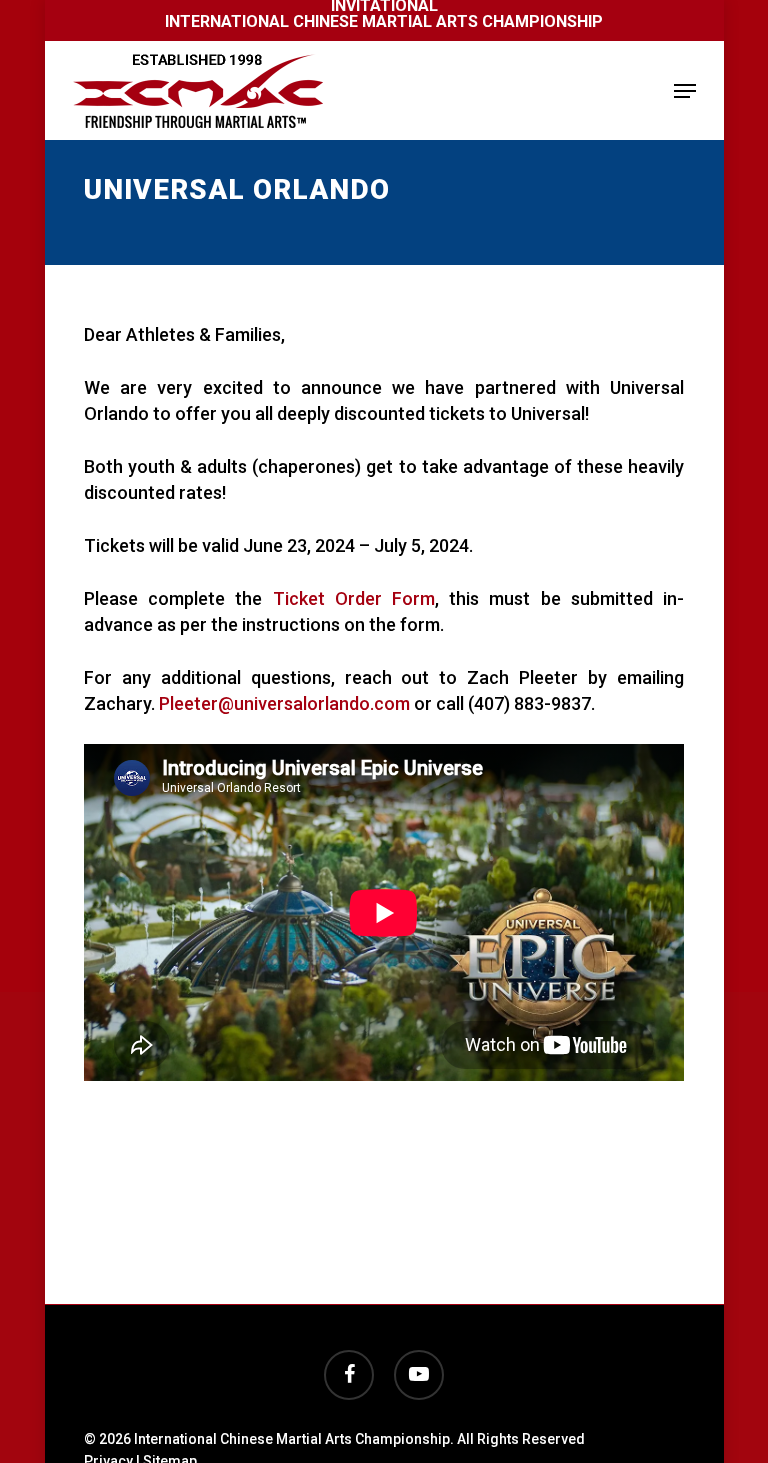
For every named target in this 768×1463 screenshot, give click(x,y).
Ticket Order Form (354, 598)
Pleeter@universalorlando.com (284, 703)
